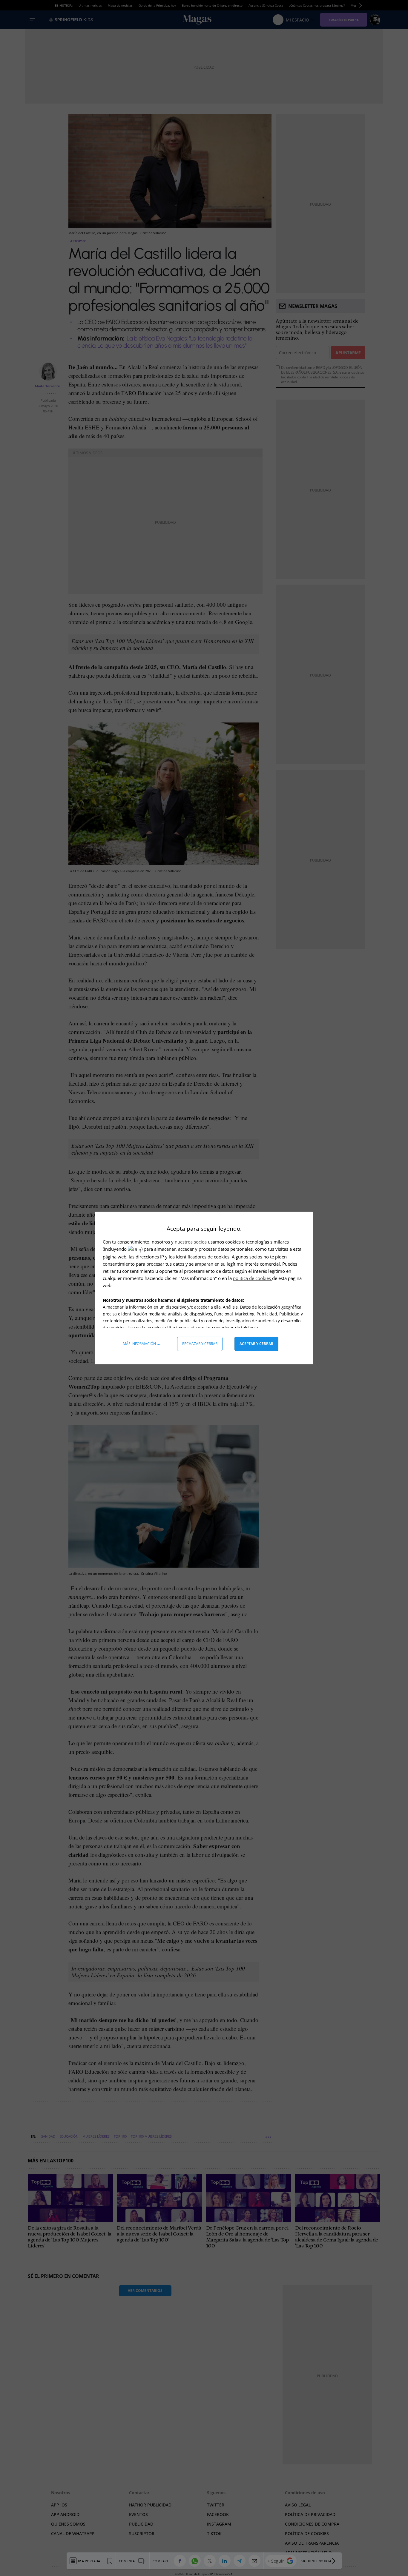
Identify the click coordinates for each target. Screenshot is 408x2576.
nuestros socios (191, 1242)
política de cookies (253, 1278)
